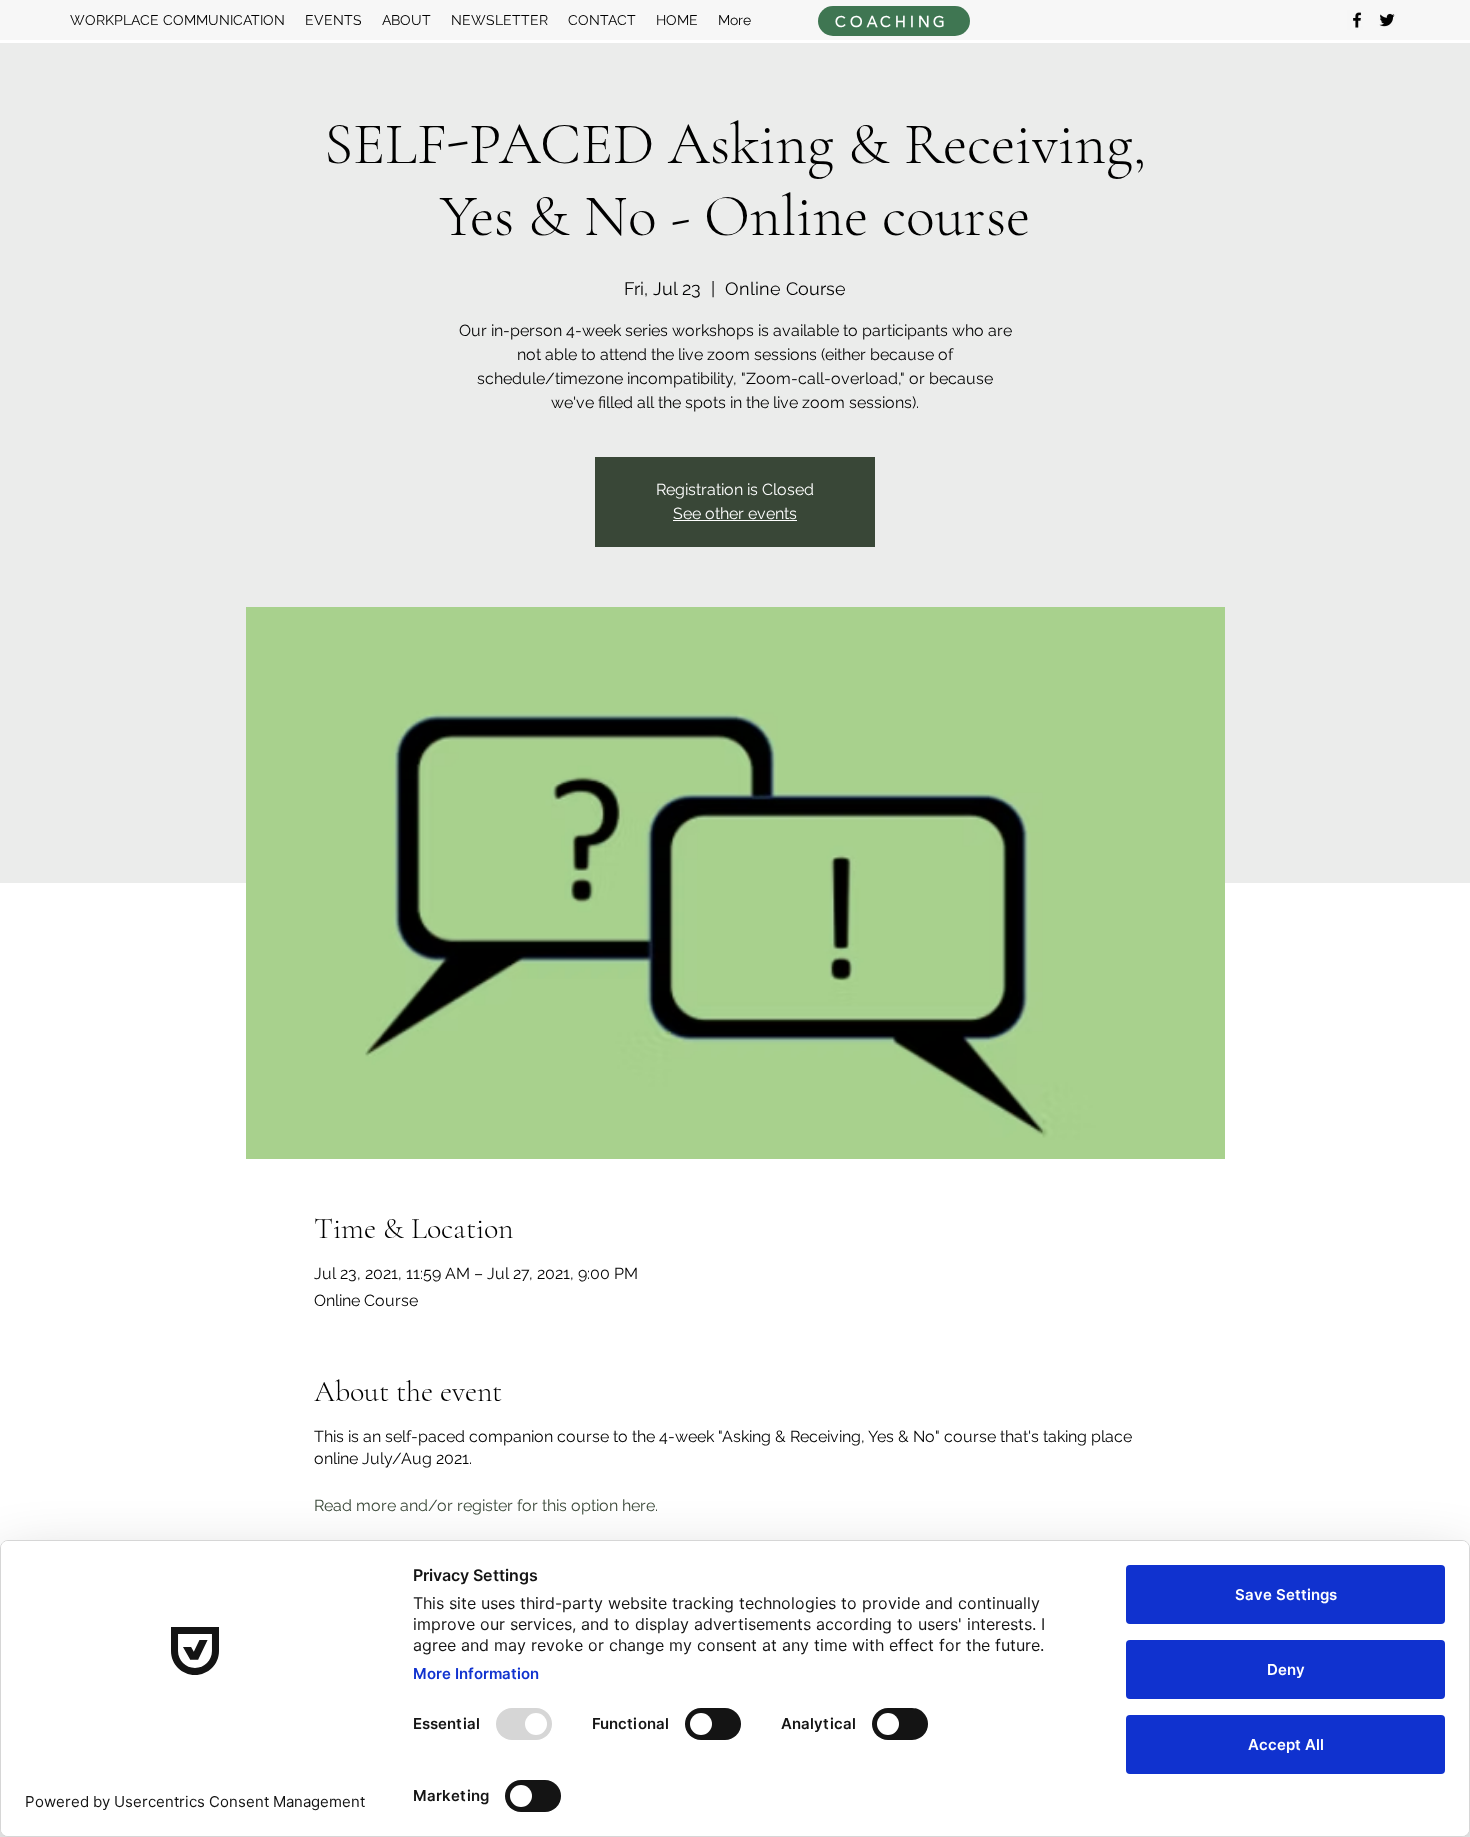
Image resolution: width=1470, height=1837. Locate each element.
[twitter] (1387, 20)
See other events (735, 513)
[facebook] (1357, 20)
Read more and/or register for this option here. (488, 1505)
